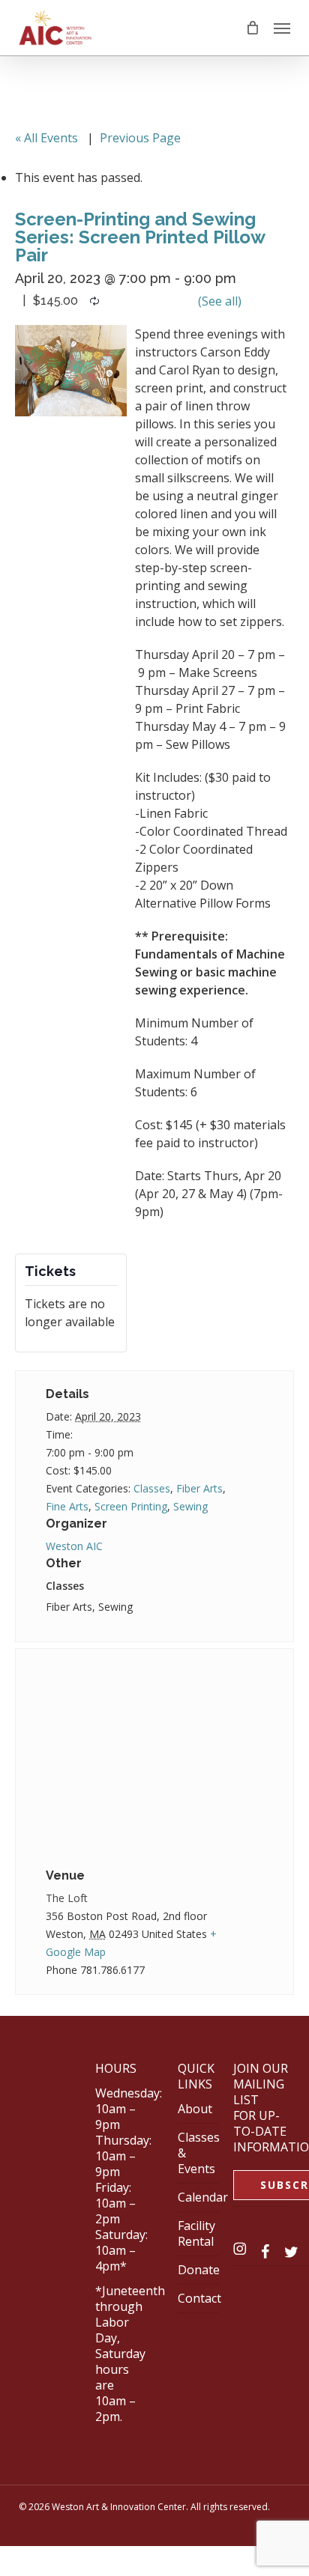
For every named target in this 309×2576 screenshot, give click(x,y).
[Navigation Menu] (282, 28)
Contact (199, 2298)
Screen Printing (131, 1506)
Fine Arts (67, 1506)
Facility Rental (196, 2233)
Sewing (190, 1506)
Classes (152, 1488)
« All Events (46, 138)
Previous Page (140, 138)
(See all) (220, 301)
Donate (199, 2270)
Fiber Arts (199, 1488)
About (195, 2109)
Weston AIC (74, 1546)
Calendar (203, 2197)
